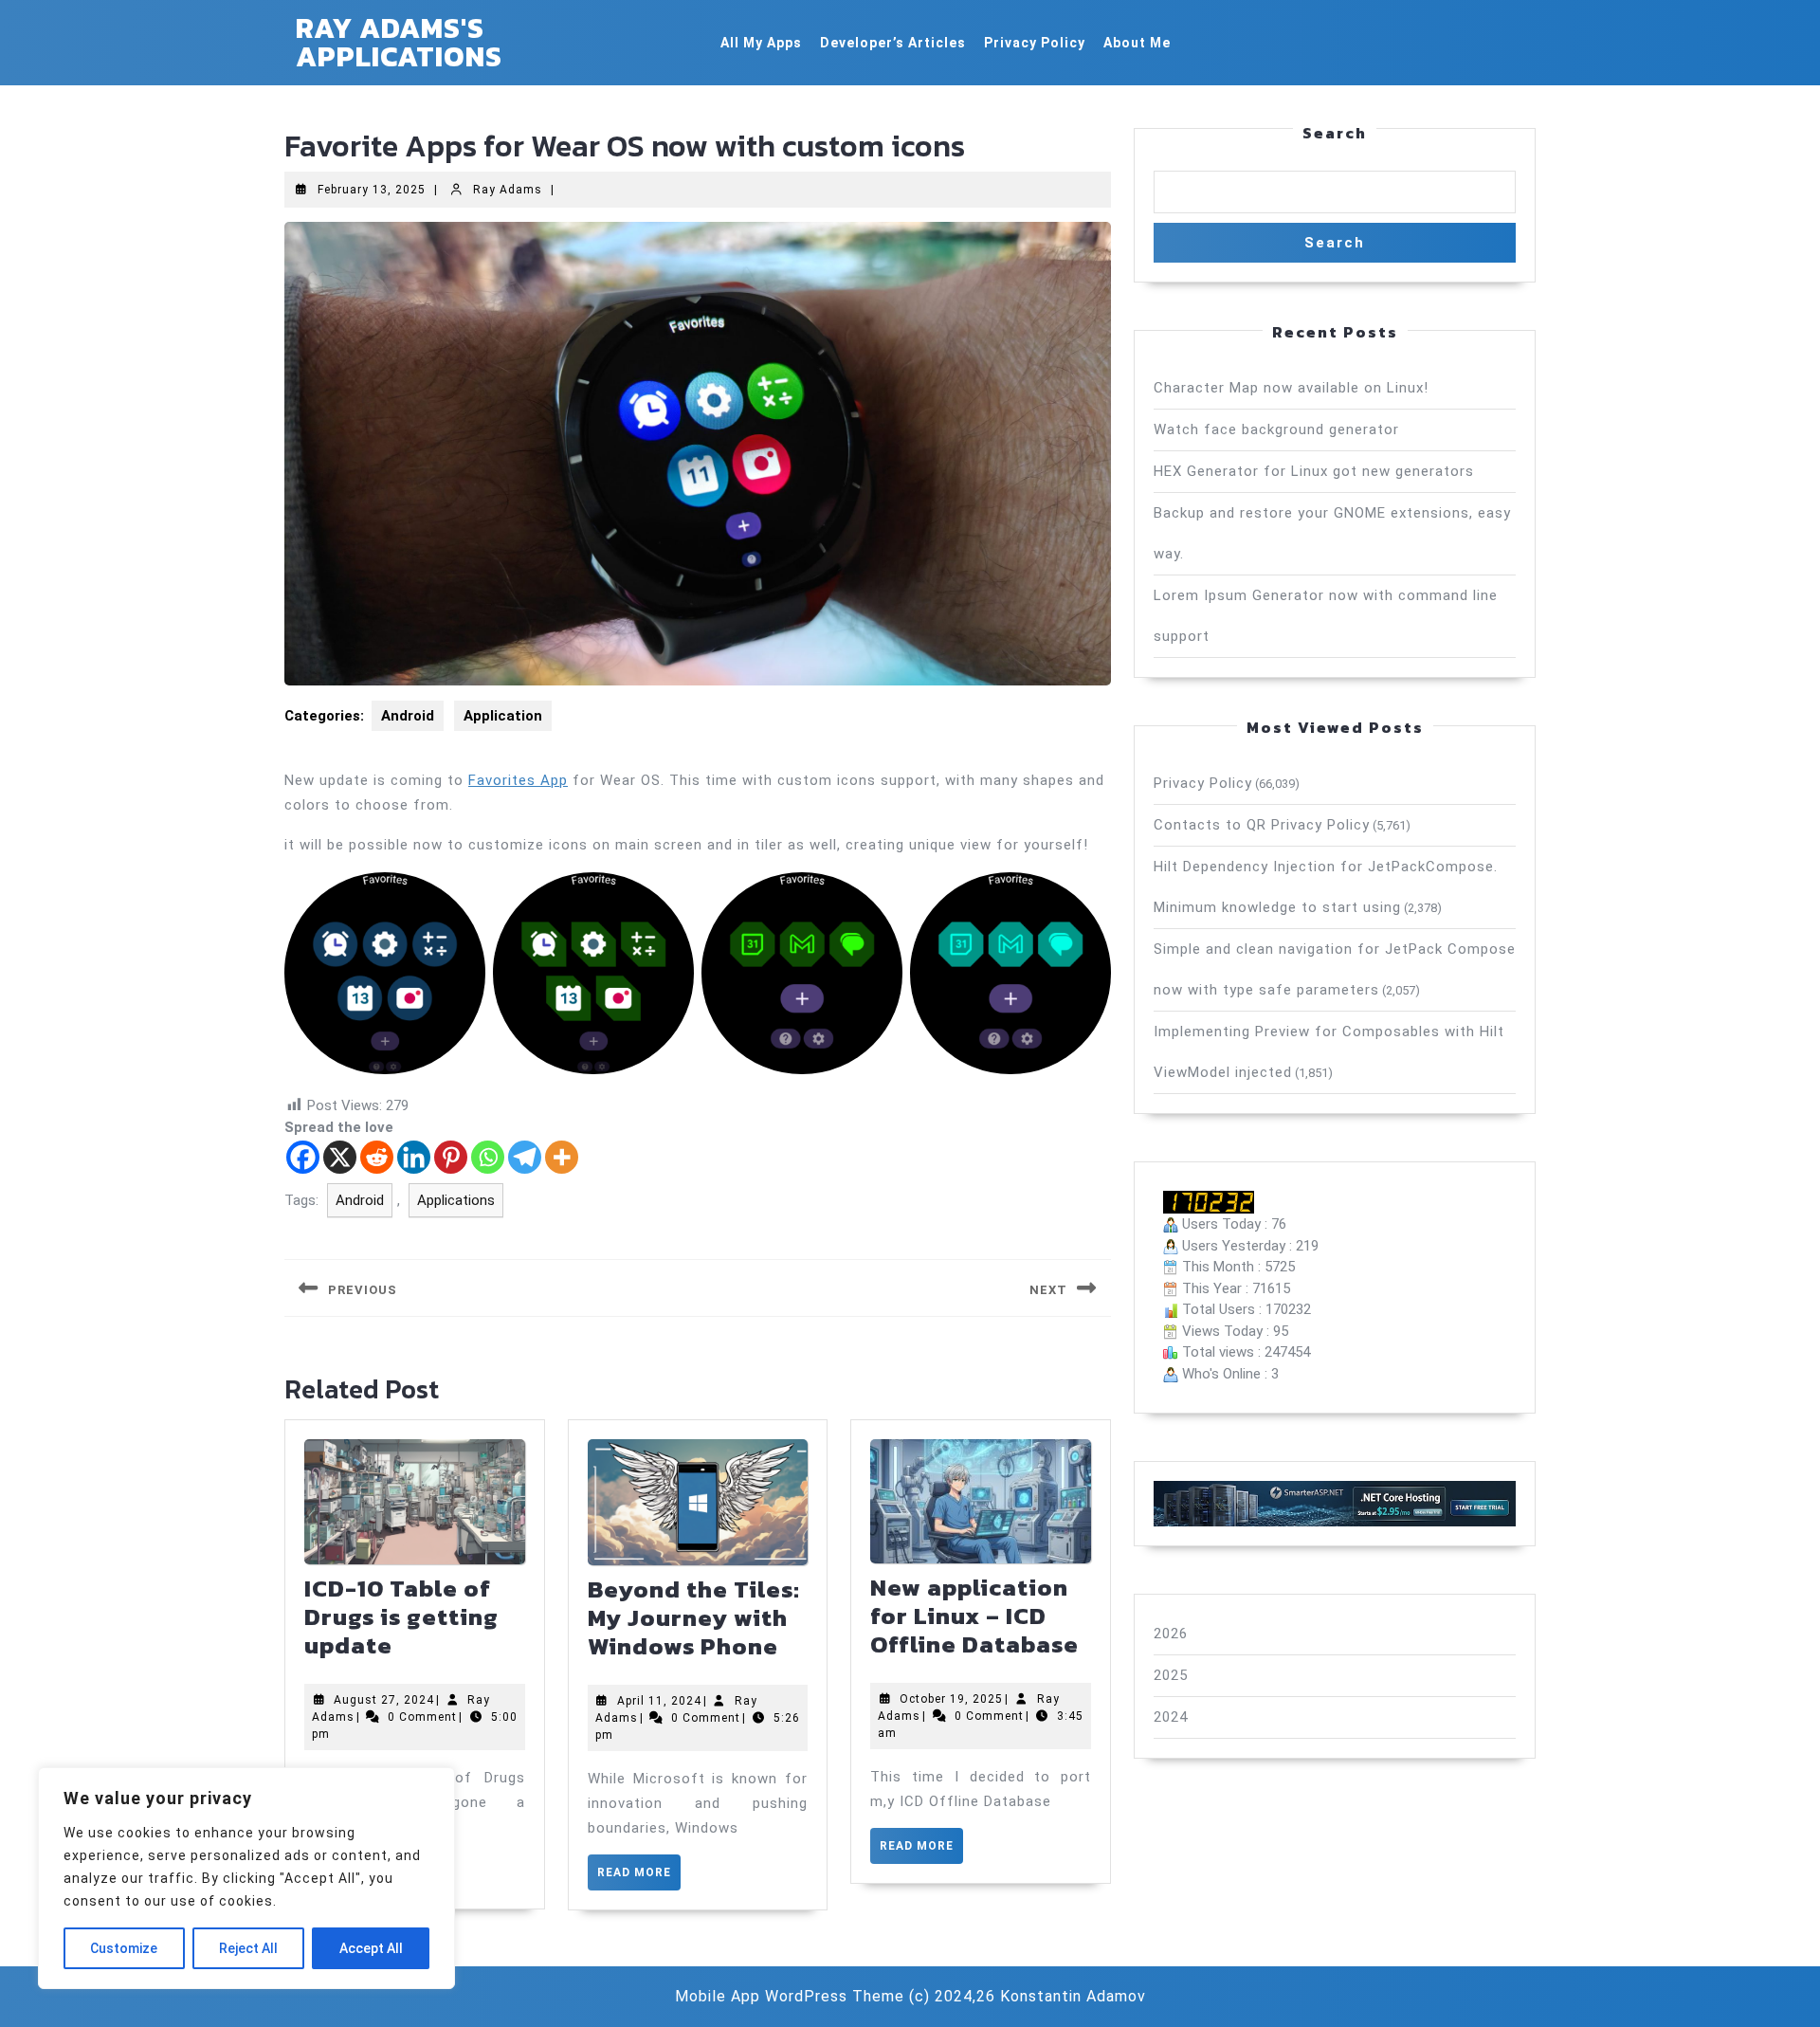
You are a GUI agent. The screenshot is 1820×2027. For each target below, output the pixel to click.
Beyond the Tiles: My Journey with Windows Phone (694, 1617)
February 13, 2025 (372, 190)
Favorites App (518, 780)
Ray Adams (508, 190)
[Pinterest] (451, 1157)
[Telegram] (525, 1157)
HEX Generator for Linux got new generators (1314, 471)
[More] (562, 1157)
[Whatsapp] (488, 1157)
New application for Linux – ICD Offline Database (974, 1616)
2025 (1171, 1675)
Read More (639, 1878)
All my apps (761, 43)
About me (1137, 43)
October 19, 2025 (951, 1699)
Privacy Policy (1035, 43)
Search (1335, 133)
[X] (340, 1157)
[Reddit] (377, 1157)
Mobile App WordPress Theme (790, 1996)
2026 (1171, 1634)
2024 (1171, 1717)
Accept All (371, 1948)
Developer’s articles (893, 43)
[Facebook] (303, 1157)
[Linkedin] (414, 1157)
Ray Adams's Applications (399, 42)
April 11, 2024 (659, 1701)
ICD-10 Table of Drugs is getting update (401, 1616)
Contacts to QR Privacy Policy (1262, 825)
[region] (246, 1878)
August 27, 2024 (384, 1700)
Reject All (248, 1948)
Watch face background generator (1276, 429)
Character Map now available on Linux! (1291, 388)
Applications (456, 1200)
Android (408, 716)
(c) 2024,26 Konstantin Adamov (1028, 1996)
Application (503, 716)
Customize (124, 1948)
